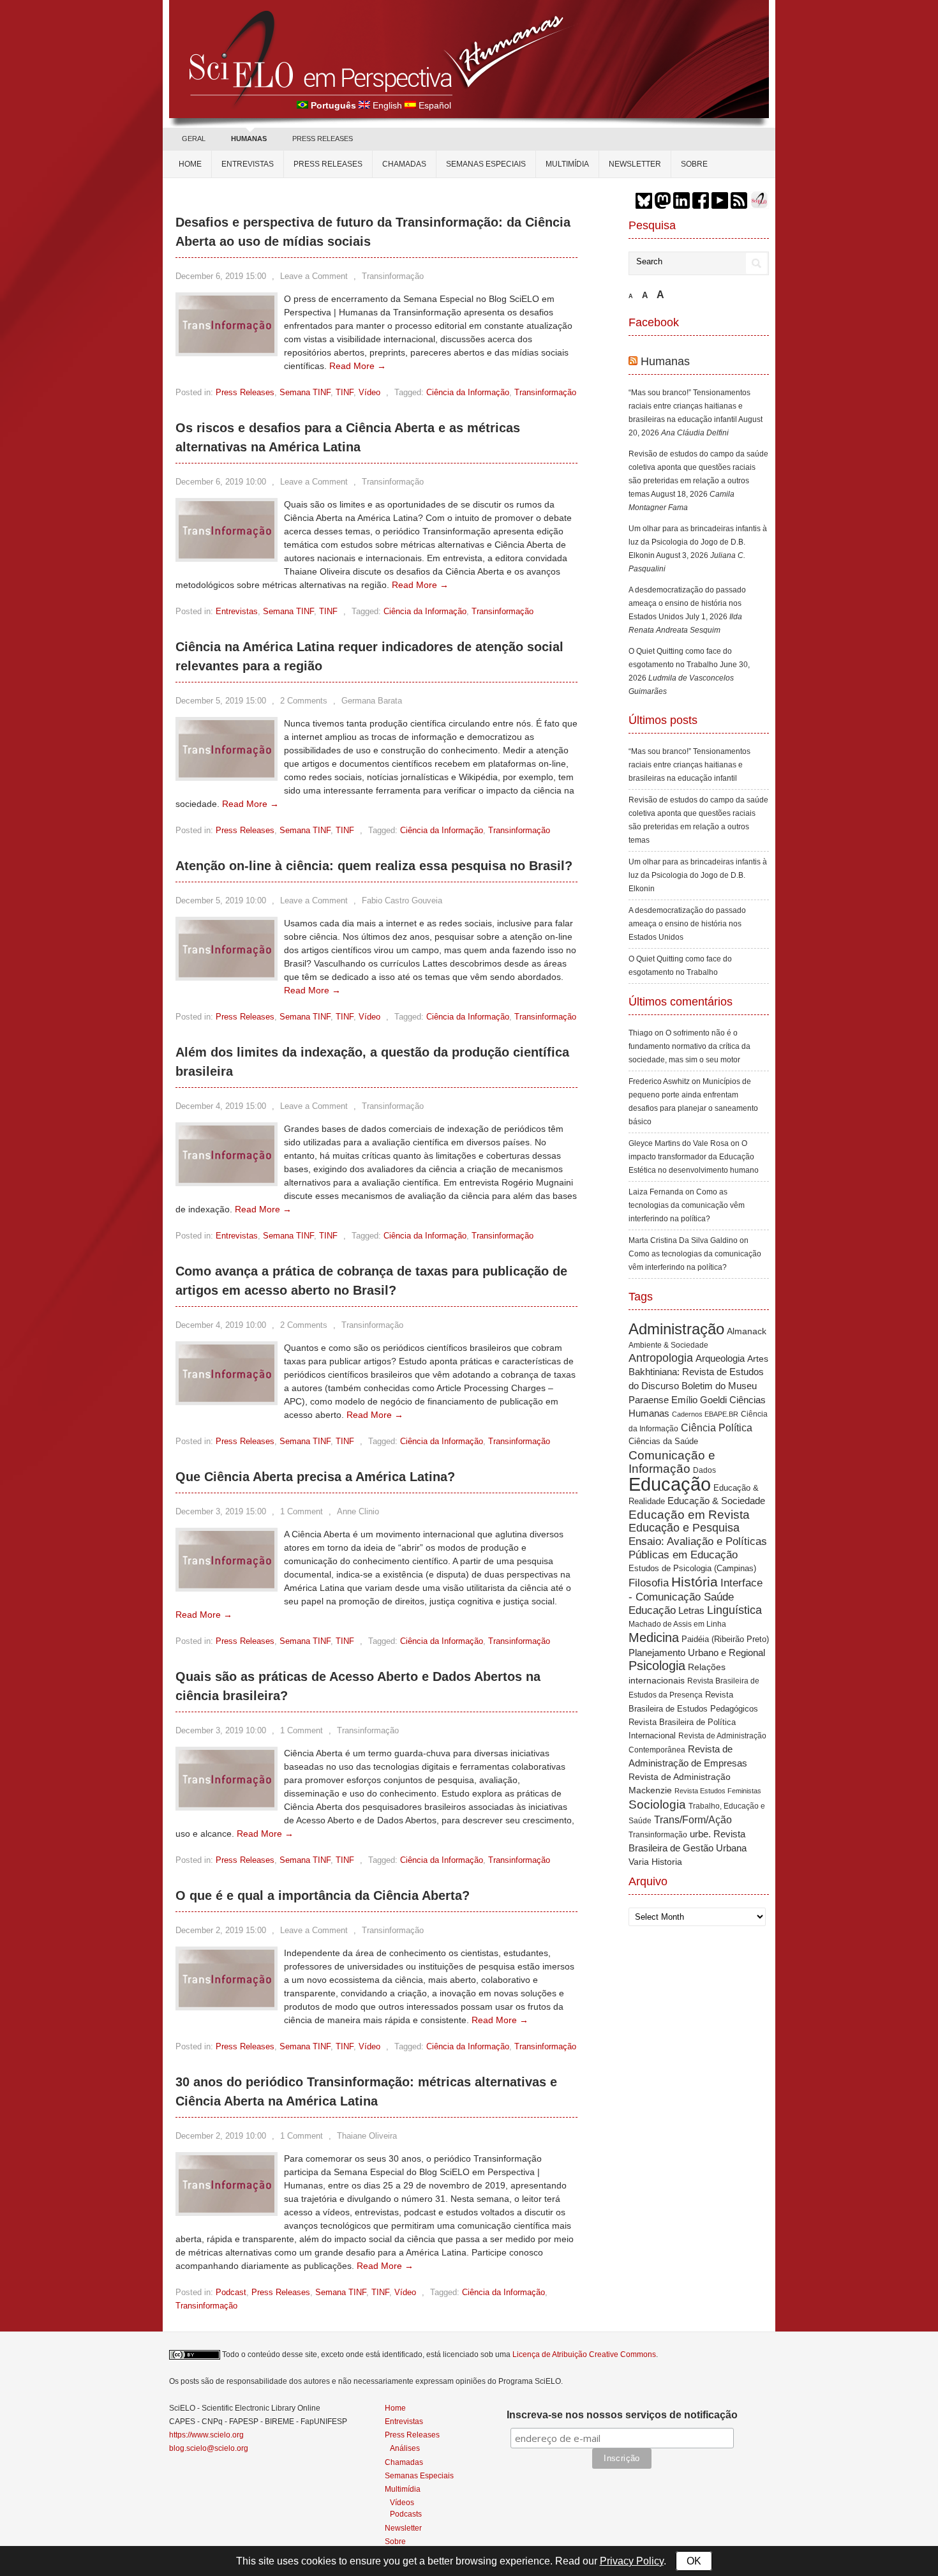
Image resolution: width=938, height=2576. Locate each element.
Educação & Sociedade (716, 1501)
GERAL (194, 139)
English (387, 105)
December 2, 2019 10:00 (221, 2136)
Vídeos (402, 2502)
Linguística (734, 1610)
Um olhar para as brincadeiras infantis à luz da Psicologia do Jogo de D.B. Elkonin (698, 542)
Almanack (747, 1331)
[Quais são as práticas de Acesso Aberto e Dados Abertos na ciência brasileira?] (227, 1804)
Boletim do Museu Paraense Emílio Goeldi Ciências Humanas (697, 1399)
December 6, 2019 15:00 (221, 276)
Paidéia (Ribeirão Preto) (725, 1639)
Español (435, 105)
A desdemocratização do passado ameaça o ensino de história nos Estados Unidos (687, 603)
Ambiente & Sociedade (668, 1345)
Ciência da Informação (468, 392)
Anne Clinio (358, 1511)
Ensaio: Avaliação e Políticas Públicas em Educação (698, 1548)
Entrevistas (248, 164)
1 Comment (301, 1511)
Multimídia (567, 164)
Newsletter (635, 164)
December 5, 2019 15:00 (221, 701)
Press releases (328, 164)
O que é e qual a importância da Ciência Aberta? (323, 1895)
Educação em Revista (689, 1514)
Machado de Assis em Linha (677, 1624)
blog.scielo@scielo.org (209, 2448)
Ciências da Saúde (663, 1442)
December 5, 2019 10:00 (221, 900)
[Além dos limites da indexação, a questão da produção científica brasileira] (227, 1180)
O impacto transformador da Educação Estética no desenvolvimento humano (694, 1157)
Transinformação (393, 276)
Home (190, 164)
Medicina (654, 1638)
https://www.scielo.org (206, 2435)
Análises (405, 2448)
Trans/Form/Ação (693, 1819)
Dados (704, 1470)
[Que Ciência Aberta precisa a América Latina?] (227, 1585)
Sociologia (657, 1804)
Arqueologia (720, 1358)
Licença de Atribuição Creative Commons (584, 2354)
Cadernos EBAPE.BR (705, 1414)
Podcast (231, 2292)
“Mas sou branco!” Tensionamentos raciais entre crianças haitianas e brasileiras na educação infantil (689, 406)
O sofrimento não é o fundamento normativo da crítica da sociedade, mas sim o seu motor (689, 1046)
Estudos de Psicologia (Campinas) (692, 1568)
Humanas (665, 361)
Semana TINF (305, 392)
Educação (670, 1484)
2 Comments (304, 701)
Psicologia (657, 1666)
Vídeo (369, 392)
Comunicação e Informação (672, 1462)
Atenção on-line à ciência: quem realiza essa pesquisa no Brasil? (374, 866)
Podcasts (406, 2514)
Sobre (694, 164)
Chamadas (404, 164)
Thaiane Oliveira (367, 2136)
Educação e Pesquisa (684, 1528)
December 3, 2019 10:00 (221, 1730)
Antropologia (661, 1358)
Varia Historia (655, 1862)
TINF (345, 392)
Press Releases (245, 392)
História (695, 1582)
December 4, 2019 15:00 (221, 1106)
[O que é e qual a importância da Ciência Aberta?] (227, 2004)
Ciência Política (717, 1428)
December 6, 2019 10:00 (221, 482)
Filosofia (649, 1583)
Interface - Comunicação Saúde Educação (696, 1596)
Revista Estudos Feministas (718, 1791)
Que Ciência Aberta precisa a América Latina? (315, 1477)
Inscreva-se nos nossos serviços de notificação (622, 2415)
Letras (691, 1610)
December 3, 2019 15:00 (221, 1511)
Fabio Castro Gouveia (402, 900)
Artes (758, 1359)
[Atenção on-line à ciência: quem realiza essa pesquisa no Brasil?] (227, 974)
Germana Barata (372, 701)
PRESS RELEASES (323, 139)
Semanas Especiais (486, 164)
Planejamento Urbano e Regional (697, 1653)
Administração (676, 1329)
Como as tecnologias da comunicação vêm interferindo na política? (687, 1205)
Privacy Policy (632, 2561)
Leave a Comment (314, 276)
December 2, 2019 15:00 (221, 1930)
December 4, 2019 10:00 (221, 1325)
